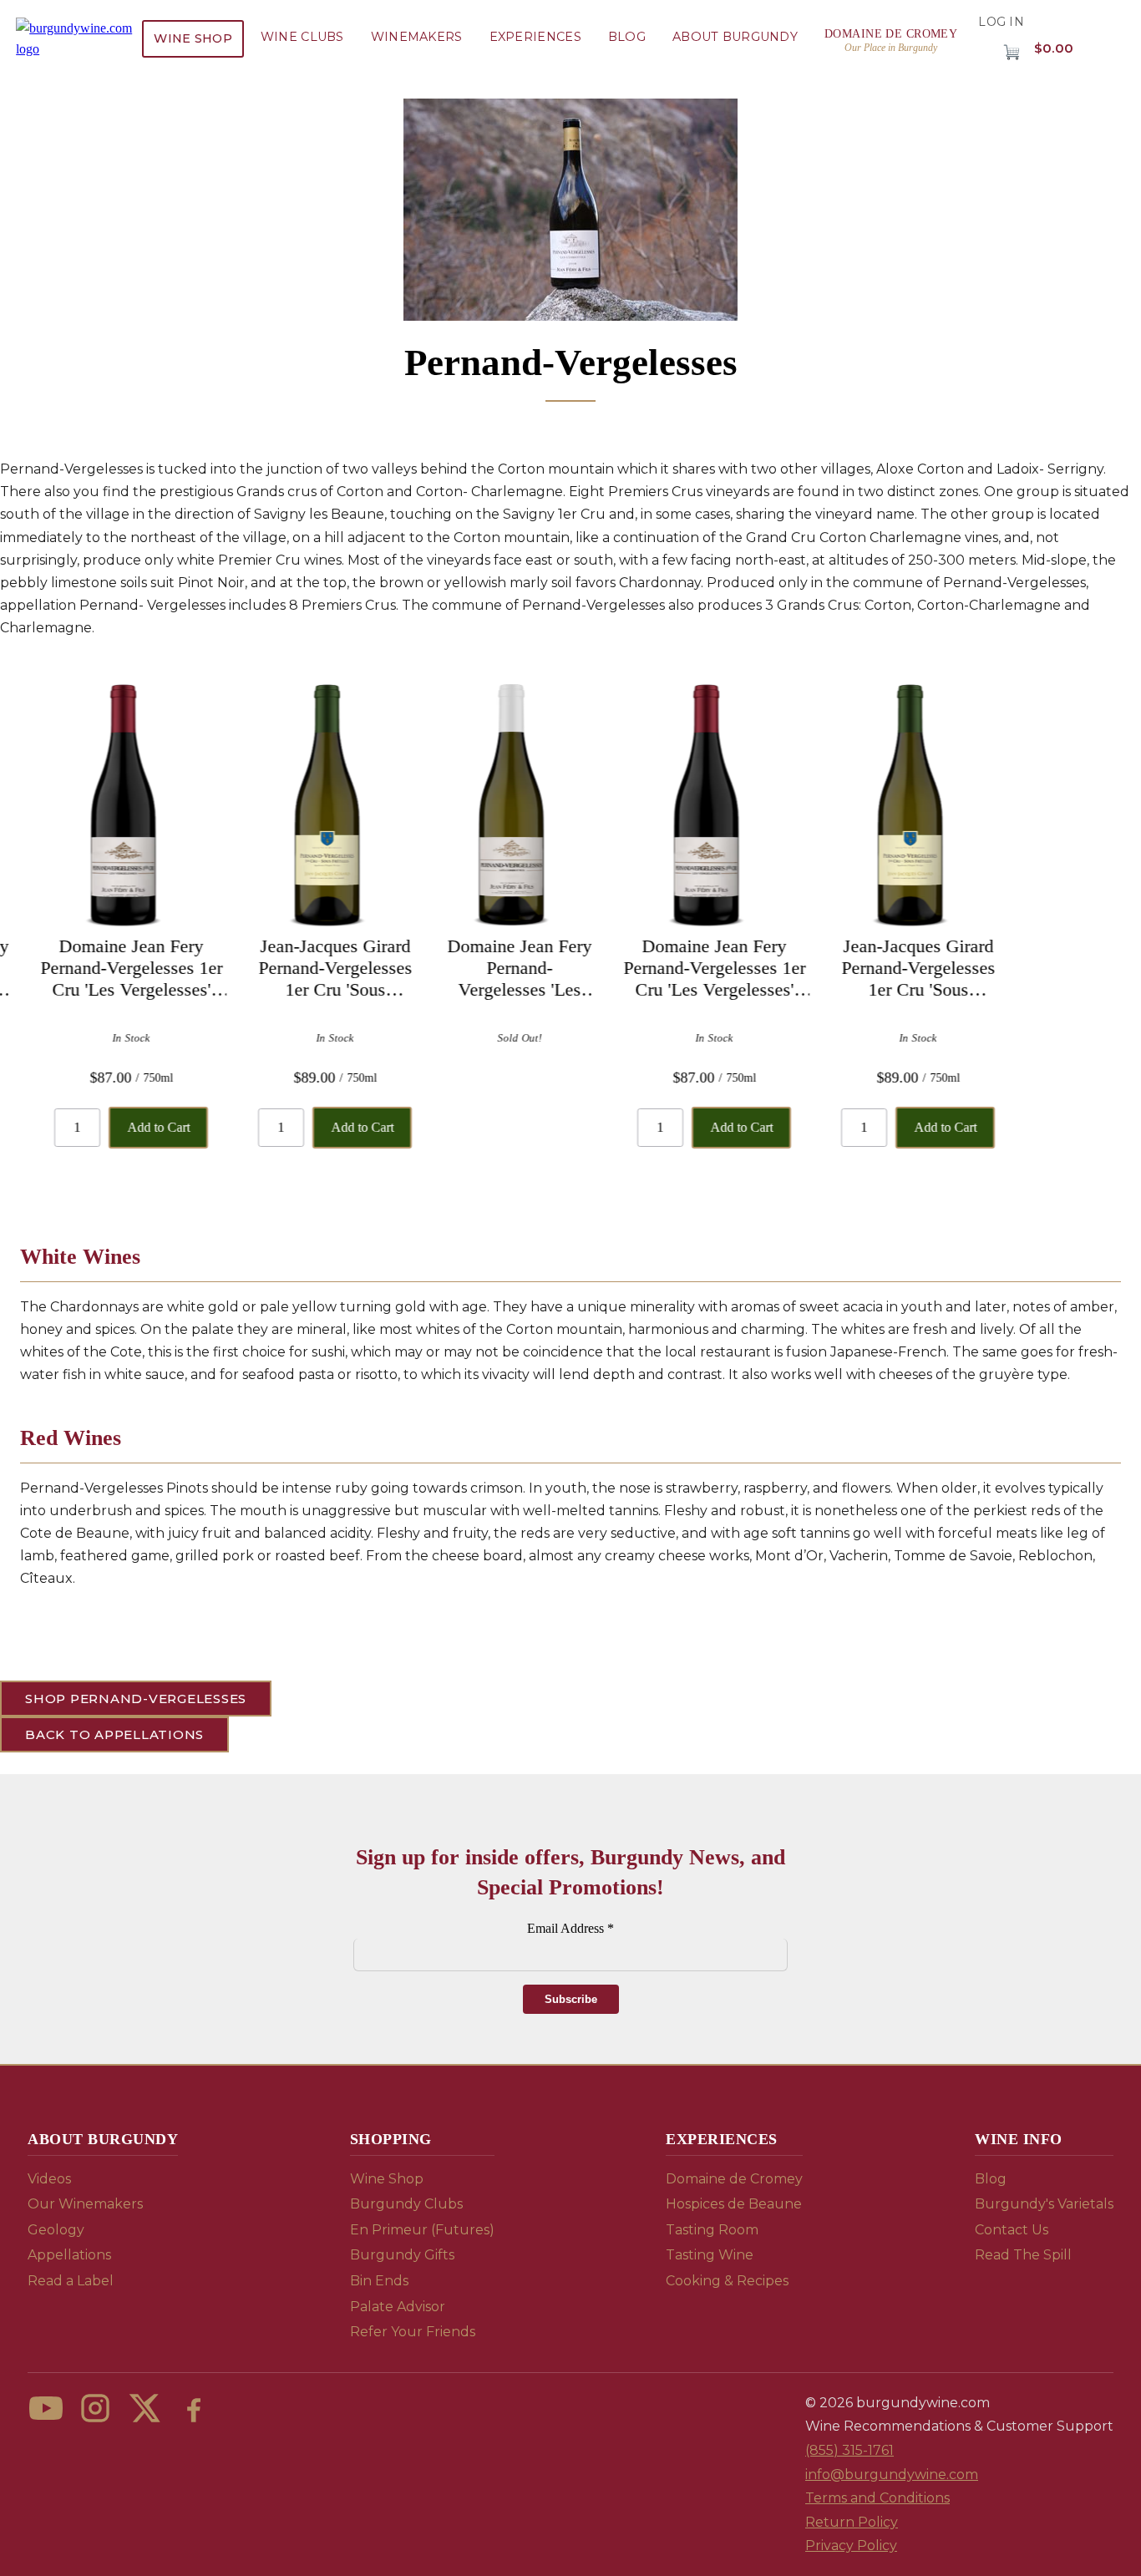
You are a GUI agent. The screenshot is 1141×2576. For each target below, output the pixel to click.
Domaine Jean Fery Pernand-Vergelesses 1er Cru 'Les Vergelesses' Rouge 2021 (116, 968)
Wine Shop (193, 38)
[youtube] (46, 2408)
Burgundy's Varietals (1044, 2204)
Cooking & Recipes (727, 2281)
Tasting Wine (710, 2255)
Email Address (570, 1928)
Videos (49, 2179)
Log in (1001, 22)
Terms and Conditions (877, 2498)
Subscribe (571, 1999)
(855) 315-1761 (849, 2450)
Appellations (69, 2255)
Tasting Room (712, 2230)
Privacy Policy (851, 2546)
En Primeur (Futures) (422, 2230)
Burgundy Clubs (406, 2204)
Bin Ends (379, 2281)
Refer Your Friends (413, 2332)
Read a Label (71, 2281)
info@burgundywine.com (892, 2475)
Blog (627, 37)
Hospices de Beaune (734, 2204)
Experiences (535, 37)
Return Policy (852, 2522)
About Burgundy (735, 37)
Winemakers (417, 37)
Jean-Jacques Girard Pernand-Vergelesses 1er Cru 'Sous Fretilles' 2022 (320, 968)
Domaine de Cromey (734, 2179)
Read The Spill (1023, 2255)
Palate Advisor (398, 2307)
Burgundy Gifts (402, 2255)
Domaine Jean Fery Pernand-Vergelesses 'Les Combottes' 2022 (504, 968)
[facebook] (194, 2408)
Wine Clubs (302, 37)
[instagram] (95, 2408)
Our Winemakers (85, 2204)
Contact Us (1012, 2230)
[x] (145, 2408)
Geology (56, 2230)
